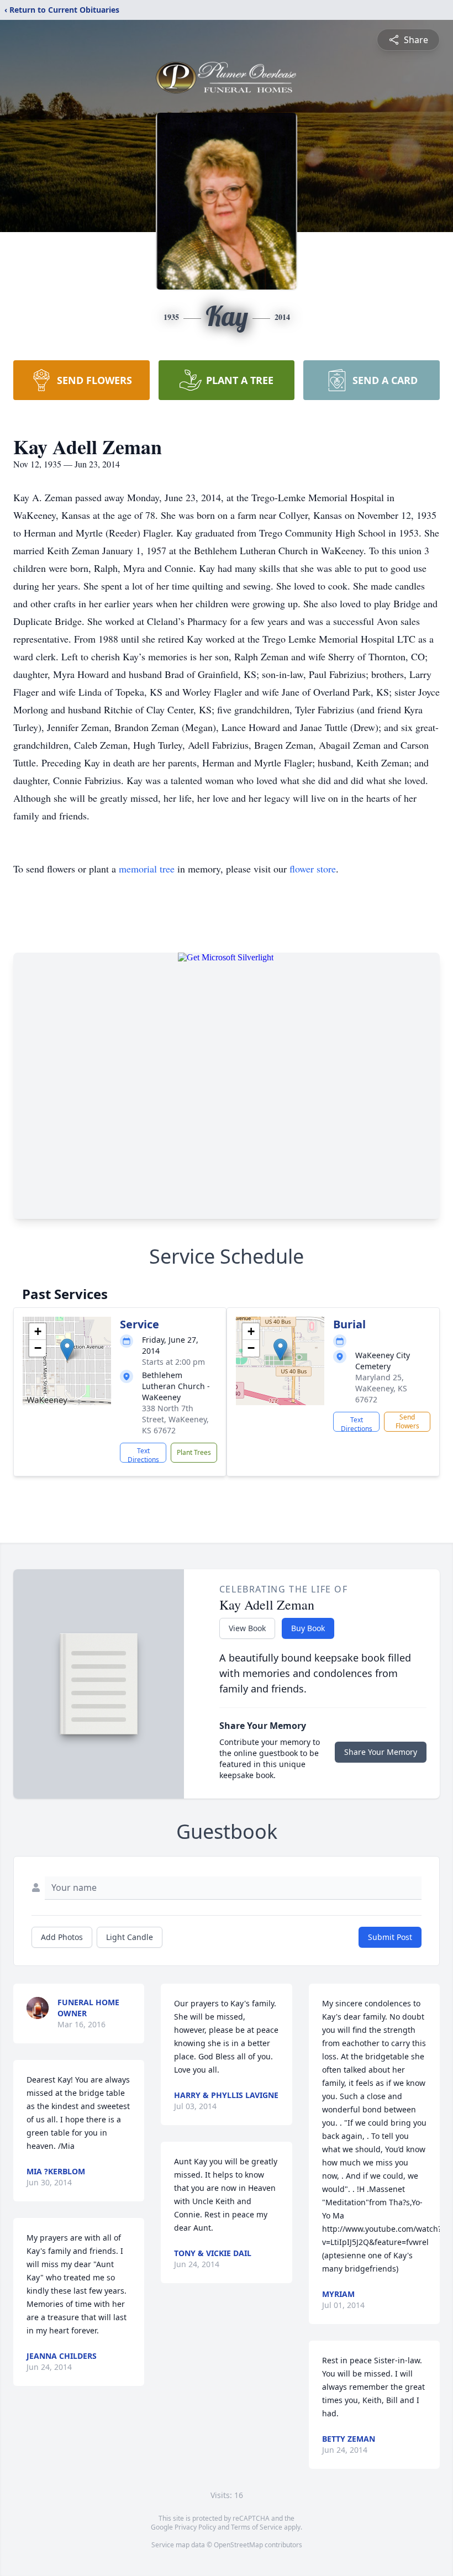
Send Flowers (407, 1421)
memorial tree (147, 869)
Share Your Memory (381, 1752)
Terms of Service (257, 2527)
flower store (313, 869)
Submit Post (390, 1937)
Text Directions (143, 1454)
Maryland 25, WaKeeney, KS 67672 (381, 1388)
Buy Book (308, 1628)
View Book (247, 1628)
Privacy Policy (195, 2527)
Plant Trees (194, 1452)
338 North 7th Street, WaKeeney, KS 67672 (175, 1419)
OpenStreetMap (238, 2545)
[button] (67, 1350)
